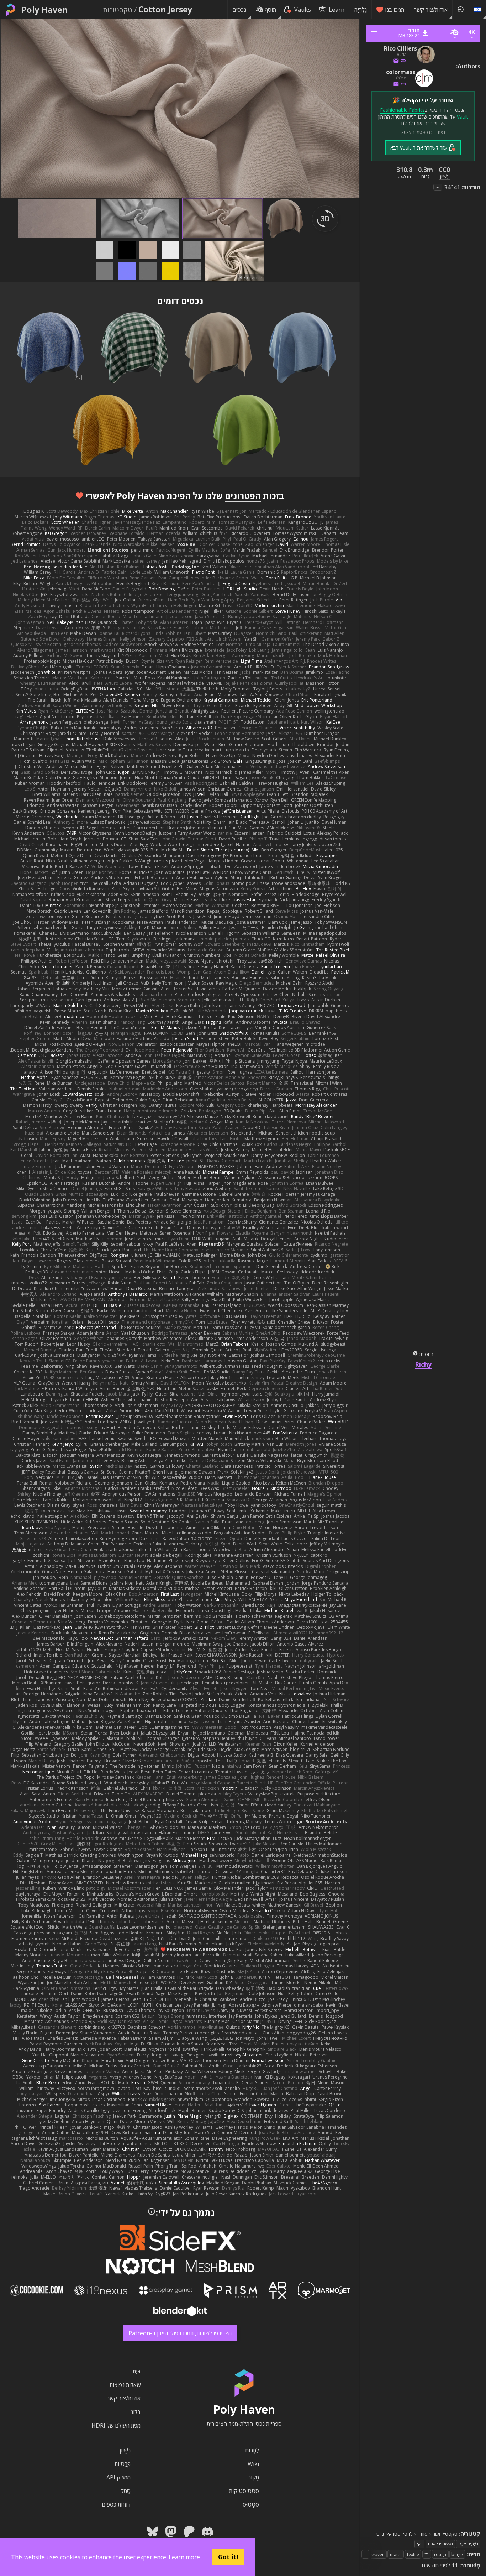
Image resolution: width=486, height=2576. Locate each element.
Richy (423, 1364)
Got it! (228, 2557)
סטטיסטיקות (244, 2491)
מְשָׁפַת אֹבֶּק (468, 2544)
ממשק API (118, 2477)
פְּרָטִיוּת (123, 2464)
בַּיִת (137, 2371)
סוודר (422, 2534)
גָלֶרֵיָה (360, 10)
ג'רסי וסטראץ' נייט (395, 2534)
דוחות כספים (116, 2504)
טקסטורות (118, 10)
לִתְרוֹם (252, 2450)
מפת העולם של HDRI (116, 2425)
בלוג (136, 2412)
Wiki (253, 2464)
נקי (420, 2544)
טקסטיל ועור (445, 2534)
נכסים (239, 10)
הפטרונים (243, 496)
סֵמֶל (126, 2491)
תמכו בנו (395, 10)
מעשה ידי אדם (440, 2544)
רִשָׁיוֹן (125, 2450)
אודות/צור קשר (431, 10)
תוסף (270, 10)
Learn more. (185, 2557)
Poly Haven (44, 10)
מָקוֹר (253, 2477)
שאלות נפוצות (125, 2385)
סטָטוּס (251, 2504)
